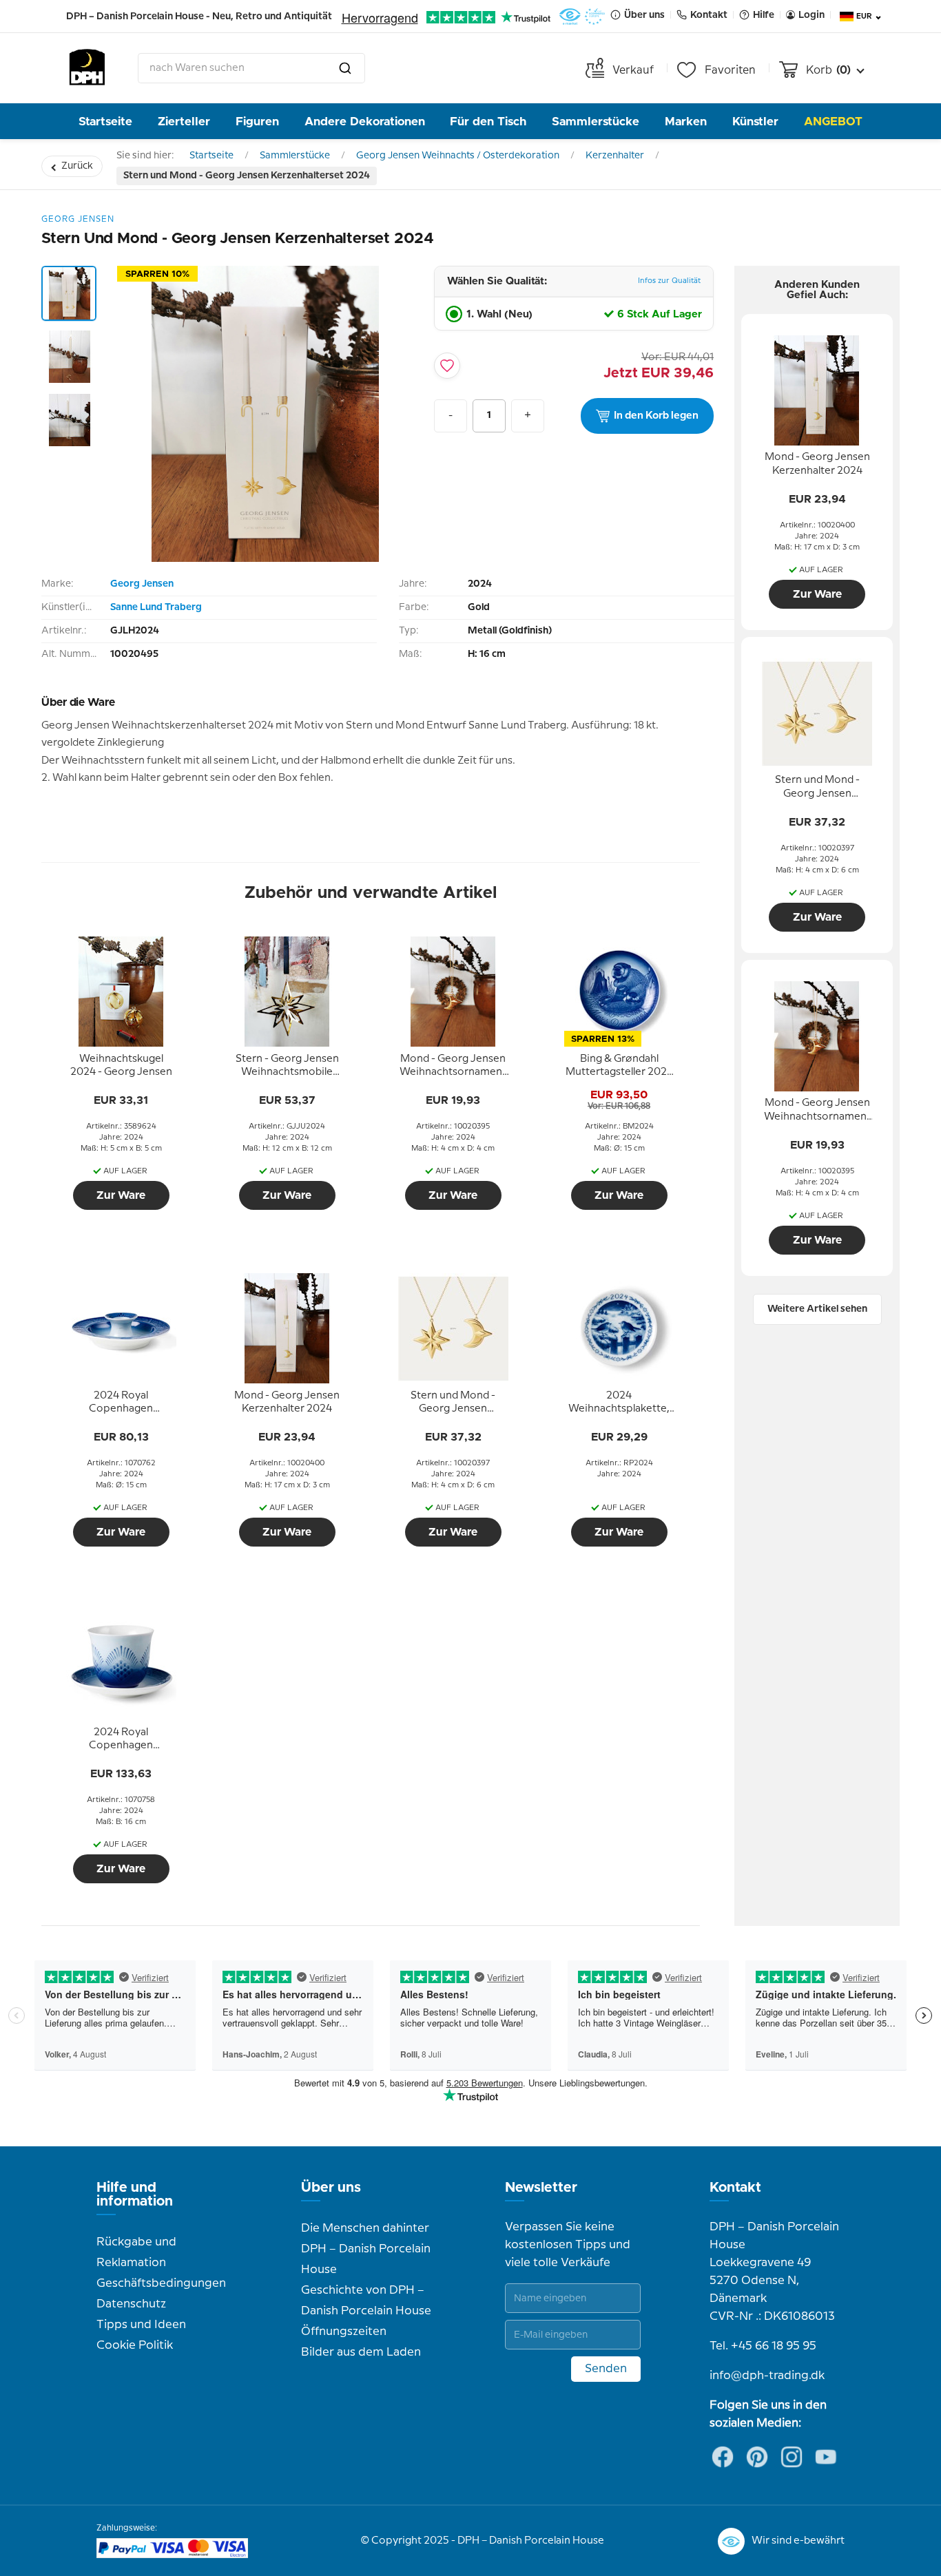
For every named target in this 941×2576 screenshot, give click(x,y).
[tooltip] (121, 1066)
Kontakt (735, 2188)
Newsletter (541, 2188)
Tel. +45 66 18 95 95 (763, 2346)
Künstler (755, 122)
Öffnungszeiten (344, 2332)
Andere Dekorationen (365, 122)
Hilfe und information (135, 2195)
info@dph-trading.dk (767, 2376)
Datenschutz (131, 2304)
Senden (606, 2369)
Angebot (833, 122)
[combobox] (251, 68)
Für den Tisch (488, 122)
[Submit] (345, 68)
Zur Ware (121, 1195)
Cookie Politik (135, 2345)
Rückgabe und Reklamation (136, 2252)
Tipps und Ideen (141, 2325)
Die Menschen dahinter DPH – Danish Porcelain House (366, 2249)
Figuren (257, 122)
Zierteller (184, 122)
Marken (686, 122)
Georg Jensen (142, 584)
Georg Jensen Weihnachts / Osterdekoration (458, 156)
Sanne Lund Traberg (156, 607)
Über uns (331, 2188)
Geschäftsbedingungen (161, 2283)
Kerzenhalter (615, 156)
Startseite (105, 122)
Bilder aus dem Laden (361, 2352)
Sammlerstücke (596, 122)
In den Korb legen (656, 416)
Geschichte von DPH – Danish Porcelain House (366, 2301)
